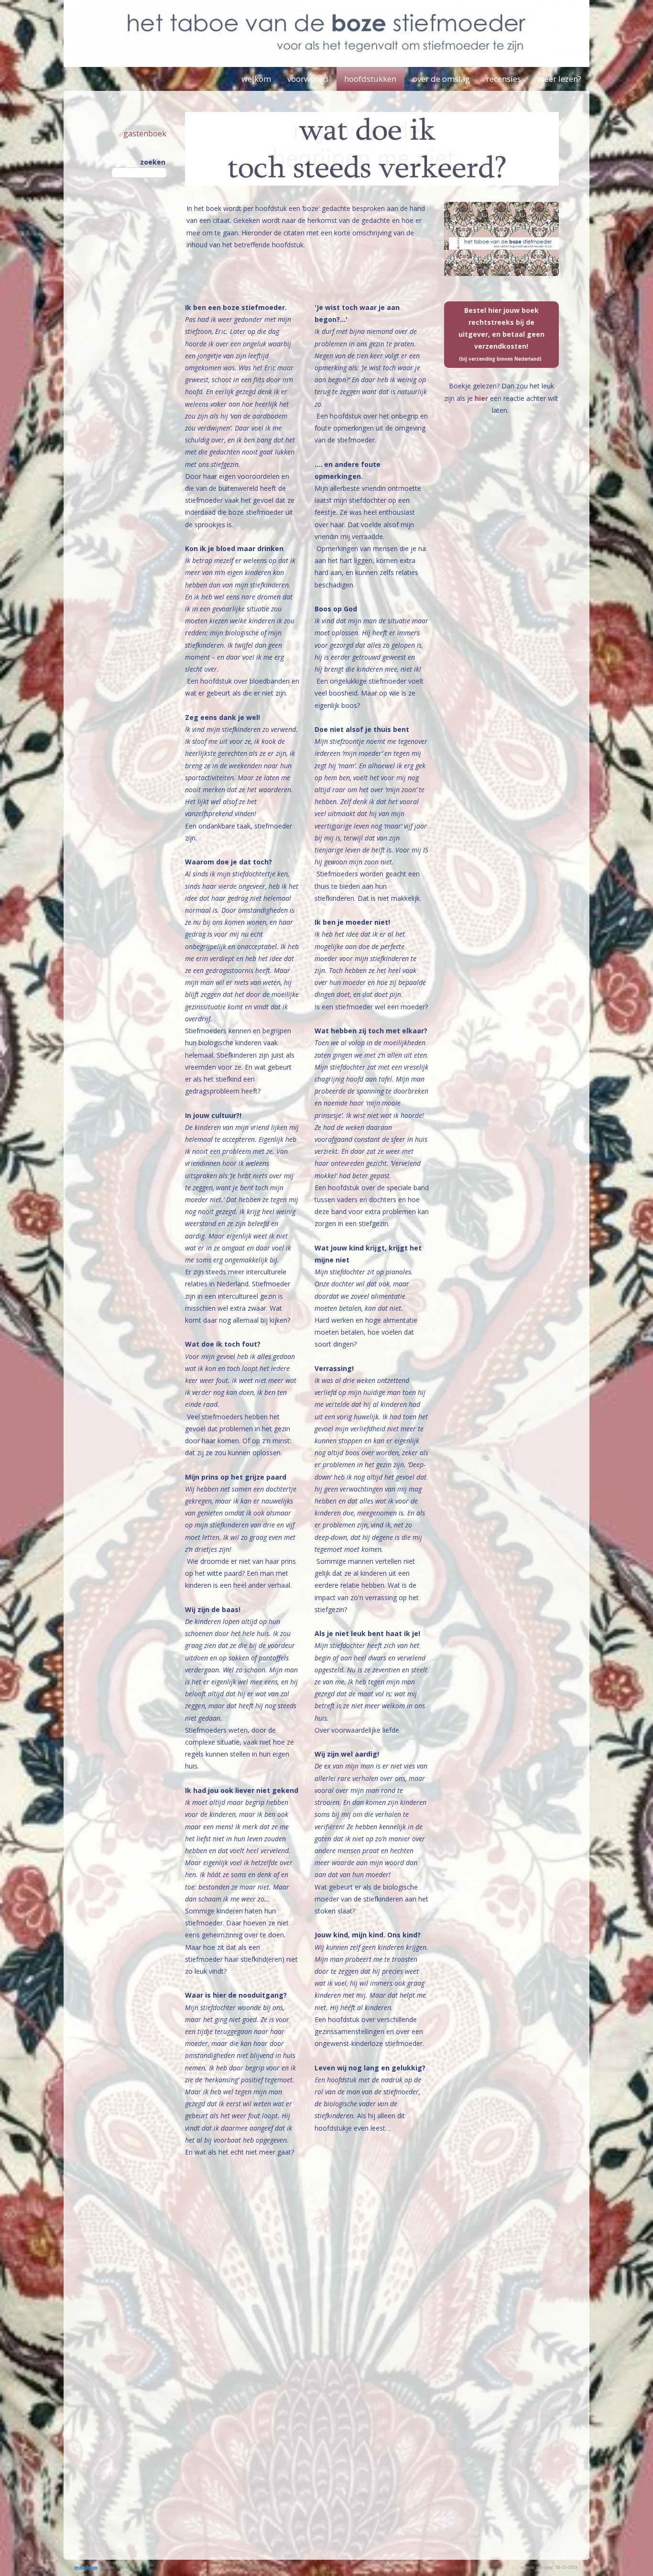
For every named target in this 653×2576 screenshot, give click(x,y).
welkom (256, 79)
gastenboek (145, 133)
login (392, 2567)
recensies (504, 79)
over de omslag (441, 79)
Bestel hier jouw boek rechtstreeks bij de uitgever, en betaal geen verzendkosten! (501, 334)
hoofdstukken (370, 79)
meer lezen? (559, 79)
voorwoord (308, 79)
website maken (114, 2567)
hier (482, 398)
